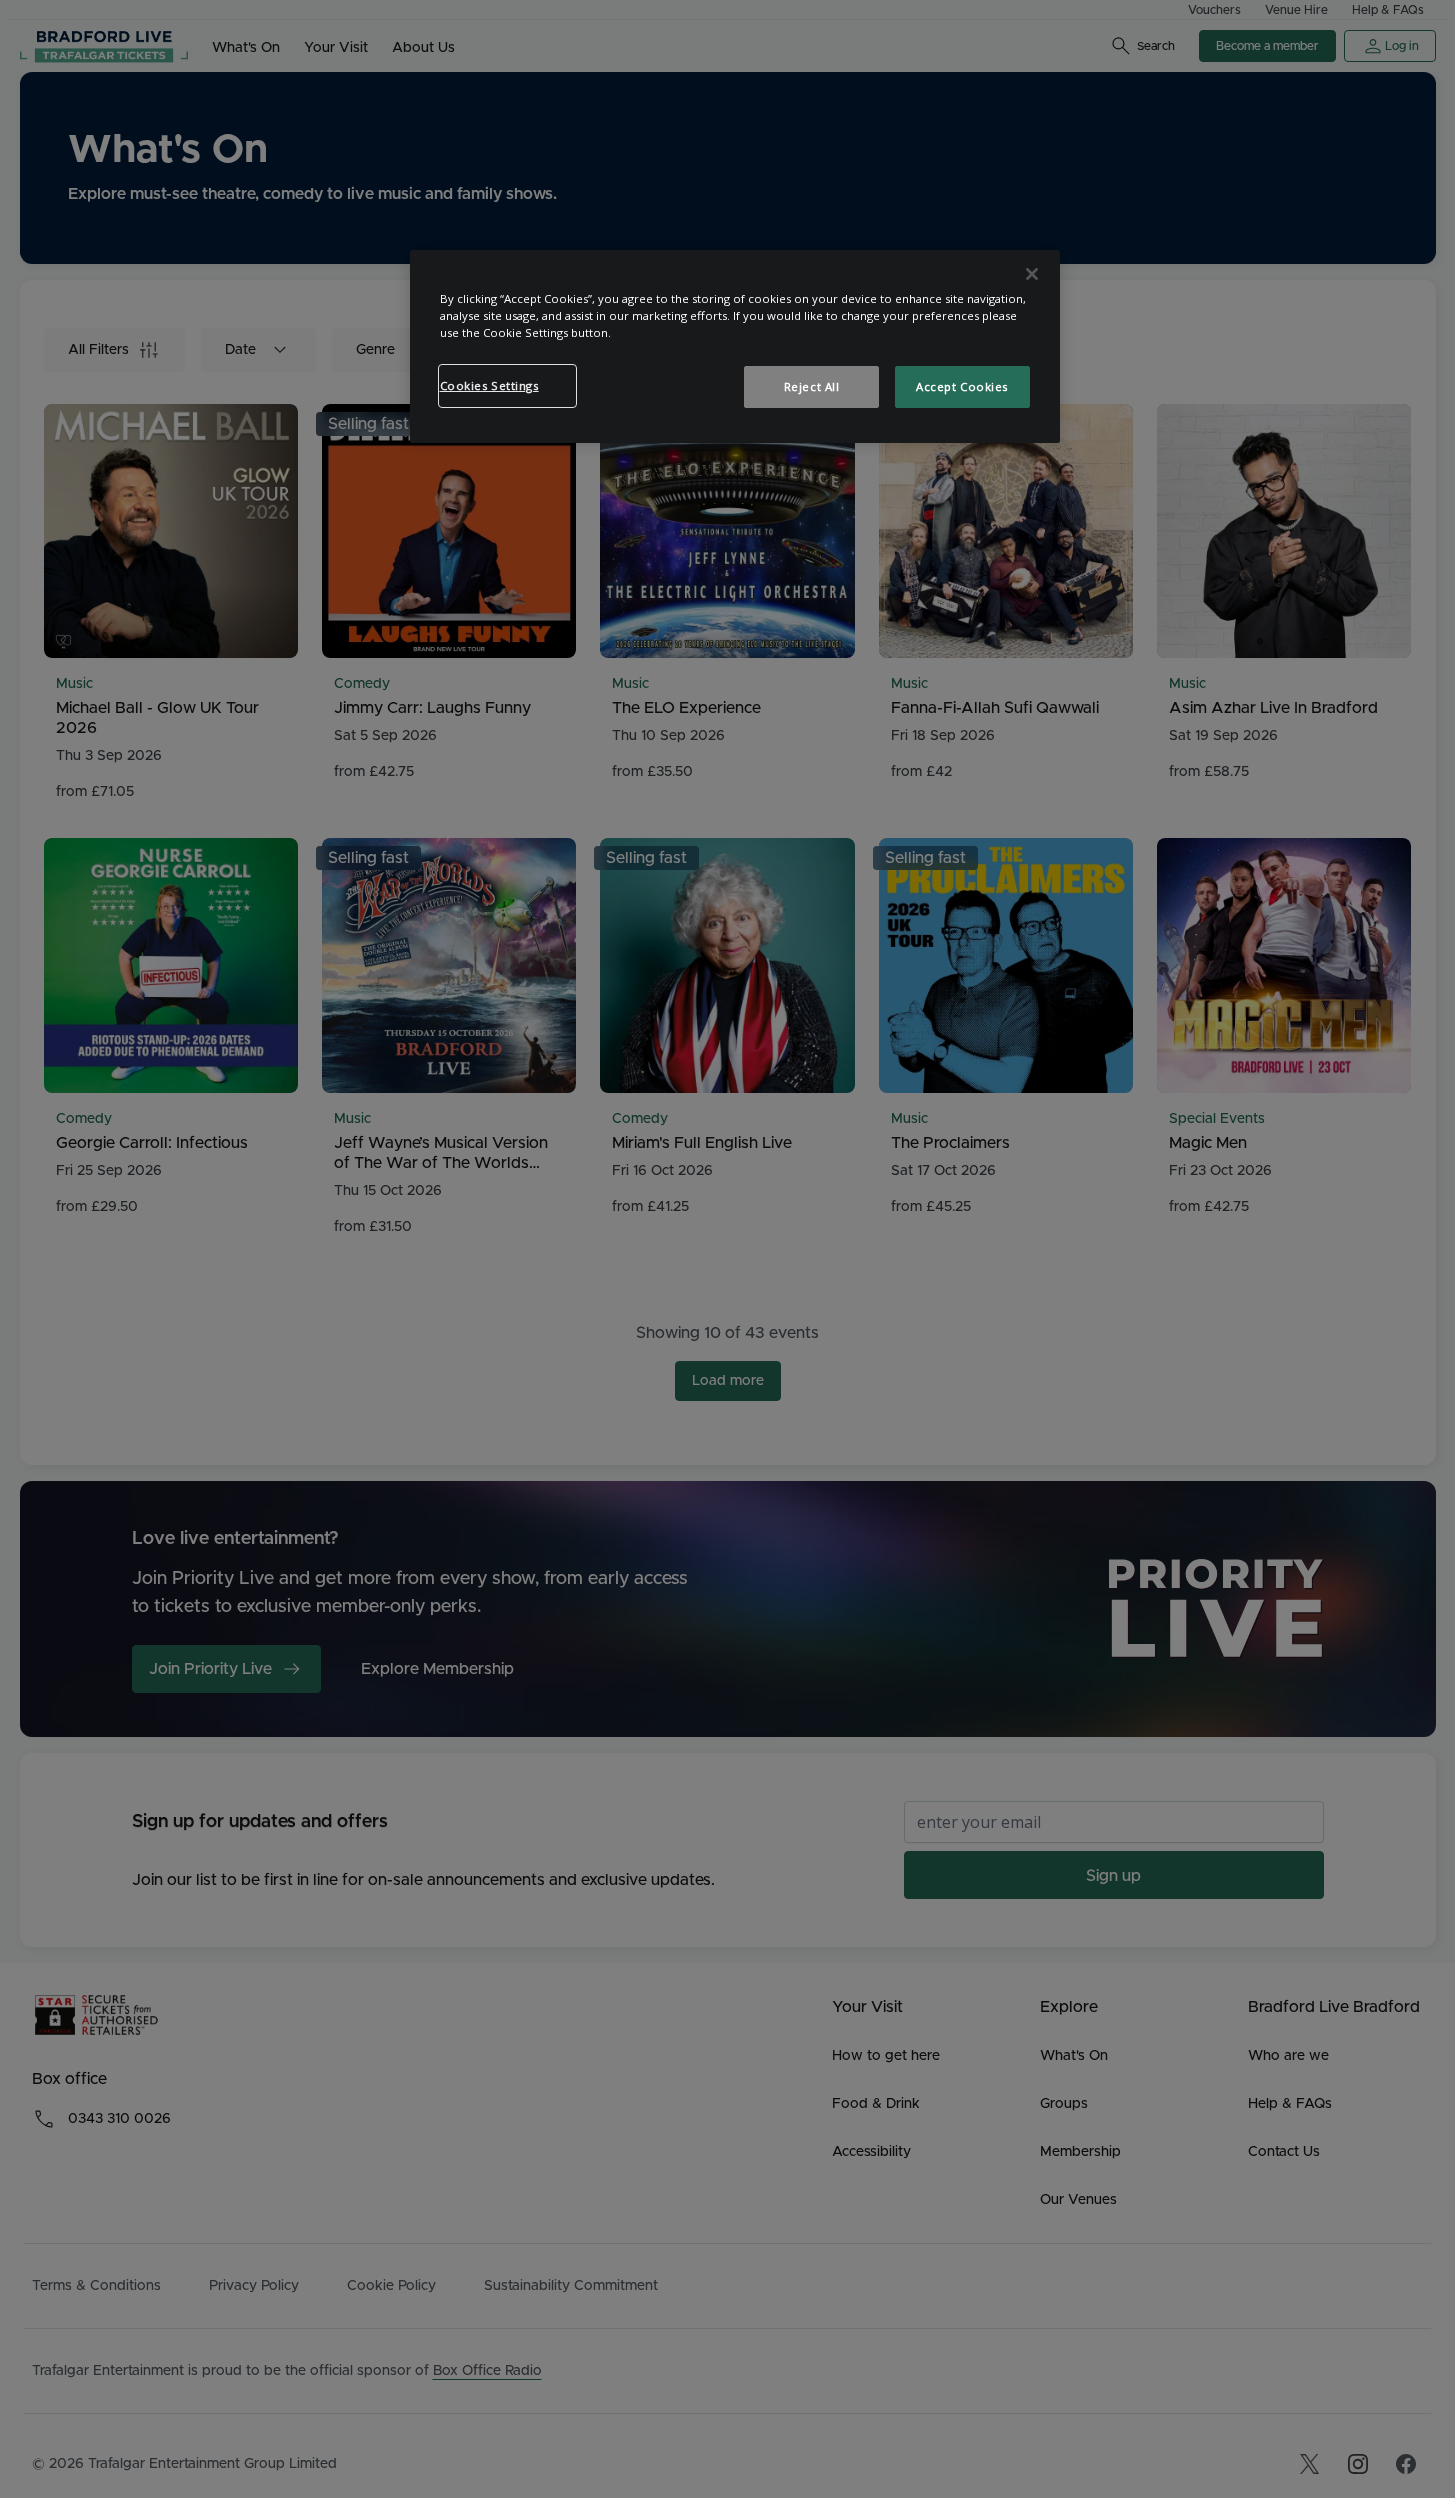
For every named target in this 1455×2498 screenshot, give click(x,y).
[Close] (1032, 274)
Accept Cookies (962, 386)
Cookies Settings (489, 385)
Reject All (812, 386)
